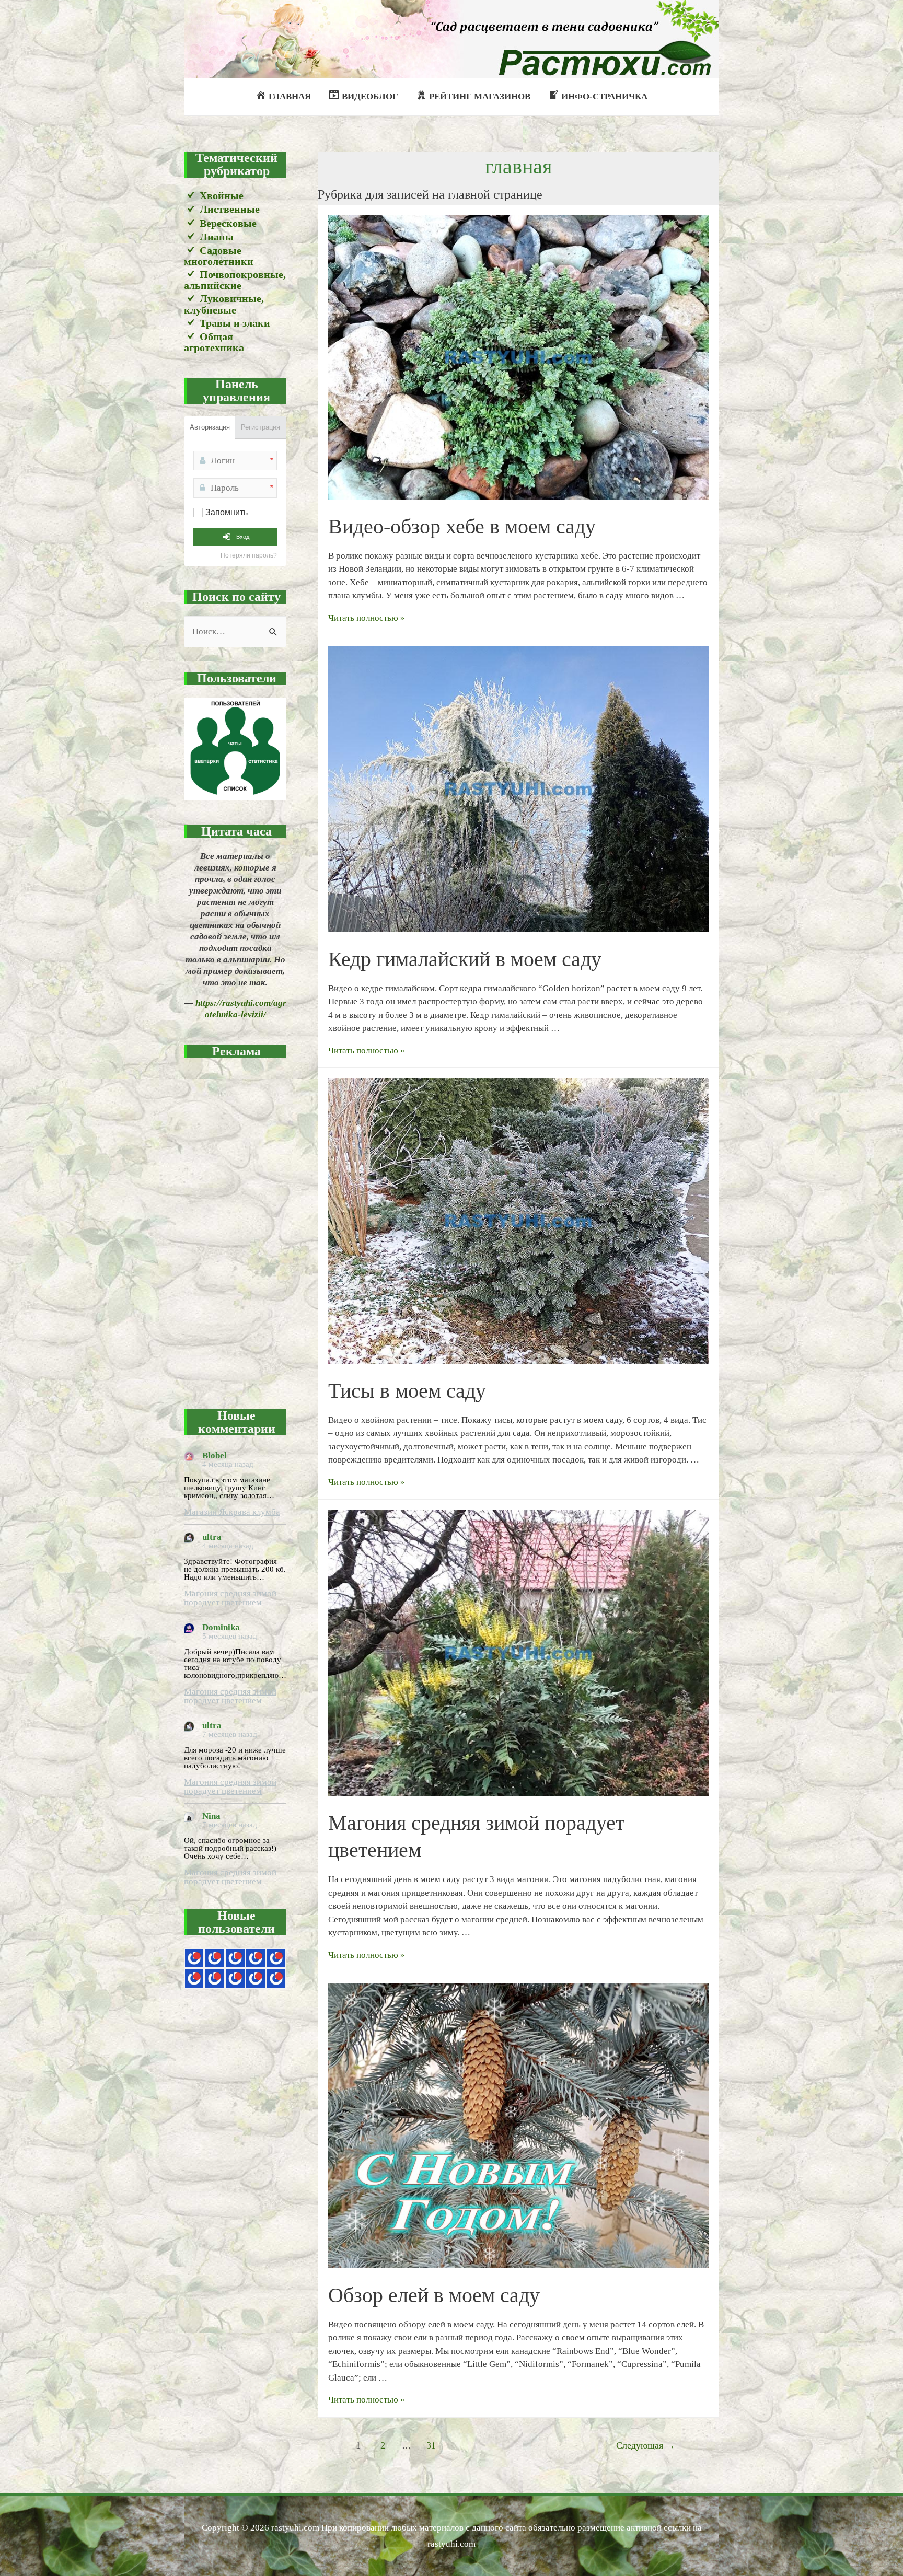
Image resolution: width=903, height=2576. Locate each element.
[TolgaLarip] (255, 1979)
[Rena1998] (235, 1979)
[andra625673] (215, 1958)
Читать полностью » (367, 618)
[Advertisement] (235, 1227)
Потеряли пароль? (249, 555)
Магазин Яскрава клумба (232, 1512)
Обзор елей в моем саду (434, 2295)
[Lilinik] (276, 1979)
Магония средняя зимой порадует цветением (230, 1598)
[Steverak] (194, 1979)
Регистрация (261, 427)
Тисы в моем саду (407, 1391)
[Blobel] (255, 1958)
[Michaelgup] (235, 1958)
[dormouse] (276, 1958)
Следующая (646, 2445)
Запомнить (227, 512)
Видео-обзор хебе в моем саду (462, 526)
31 (431, 2445)
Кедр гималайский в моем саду (465, 959)
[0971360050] (215, 1979)
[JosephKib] (194, 1958)
